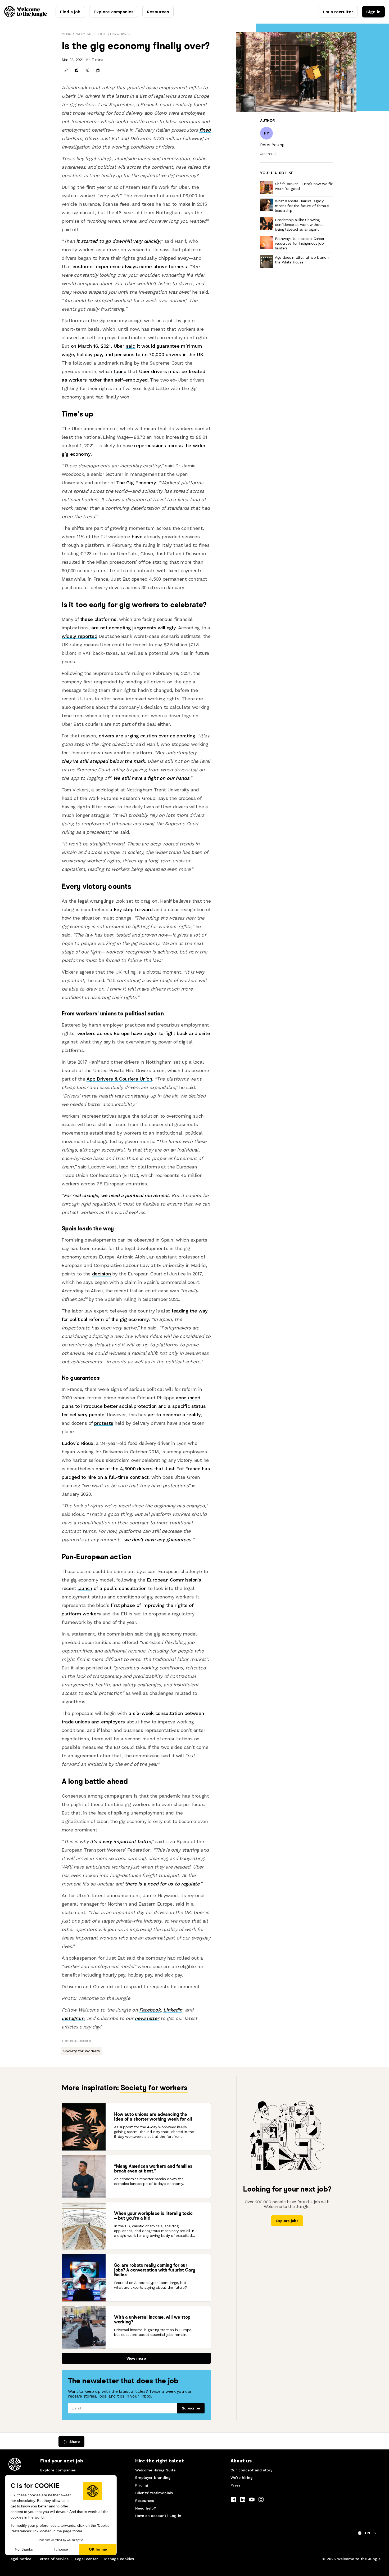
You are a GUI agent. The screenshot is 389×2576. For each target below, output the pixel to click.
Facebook (150, 2010)
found (120, 371)
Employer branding (153, 2478)
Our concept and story (251, 2470)
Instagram (73, 2018)
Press (235, 2485)
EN (367, 2533)
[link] (272, 145)
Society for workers (114, 34)
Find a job (70, 12)
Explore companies (114, 12)
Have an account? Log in (158, 2516)
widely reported (79, 636)
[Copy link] (66, 70)
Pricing (142, 2485)
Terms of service (53, 2559)
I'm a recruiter (338, 12)
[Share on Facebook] (76, 70)
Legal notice (20, 2559)
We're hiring (242, 2478)
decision (101, 1274)
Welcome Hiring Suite (155, 2470)
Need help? (146, 2508)
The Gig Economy (136, 483)
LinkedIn (173, 2010)
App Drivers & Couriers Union (119, 1079)
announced (188, 1398)
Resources (158, 12)
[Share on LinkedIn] (98, 70)
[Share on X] (87, 70)
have (137, 537)
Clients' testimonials (154, 2493)
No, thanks (24, 2549)
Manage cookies (119, 2559)
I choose (61, 2549)
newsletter (147, 2018)
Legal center (86, 2559)
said (131, 346)
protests (104, 1423)
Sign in (373, 12)
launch (85, 1588)
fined (205, 130)
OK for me (98, 2549)
